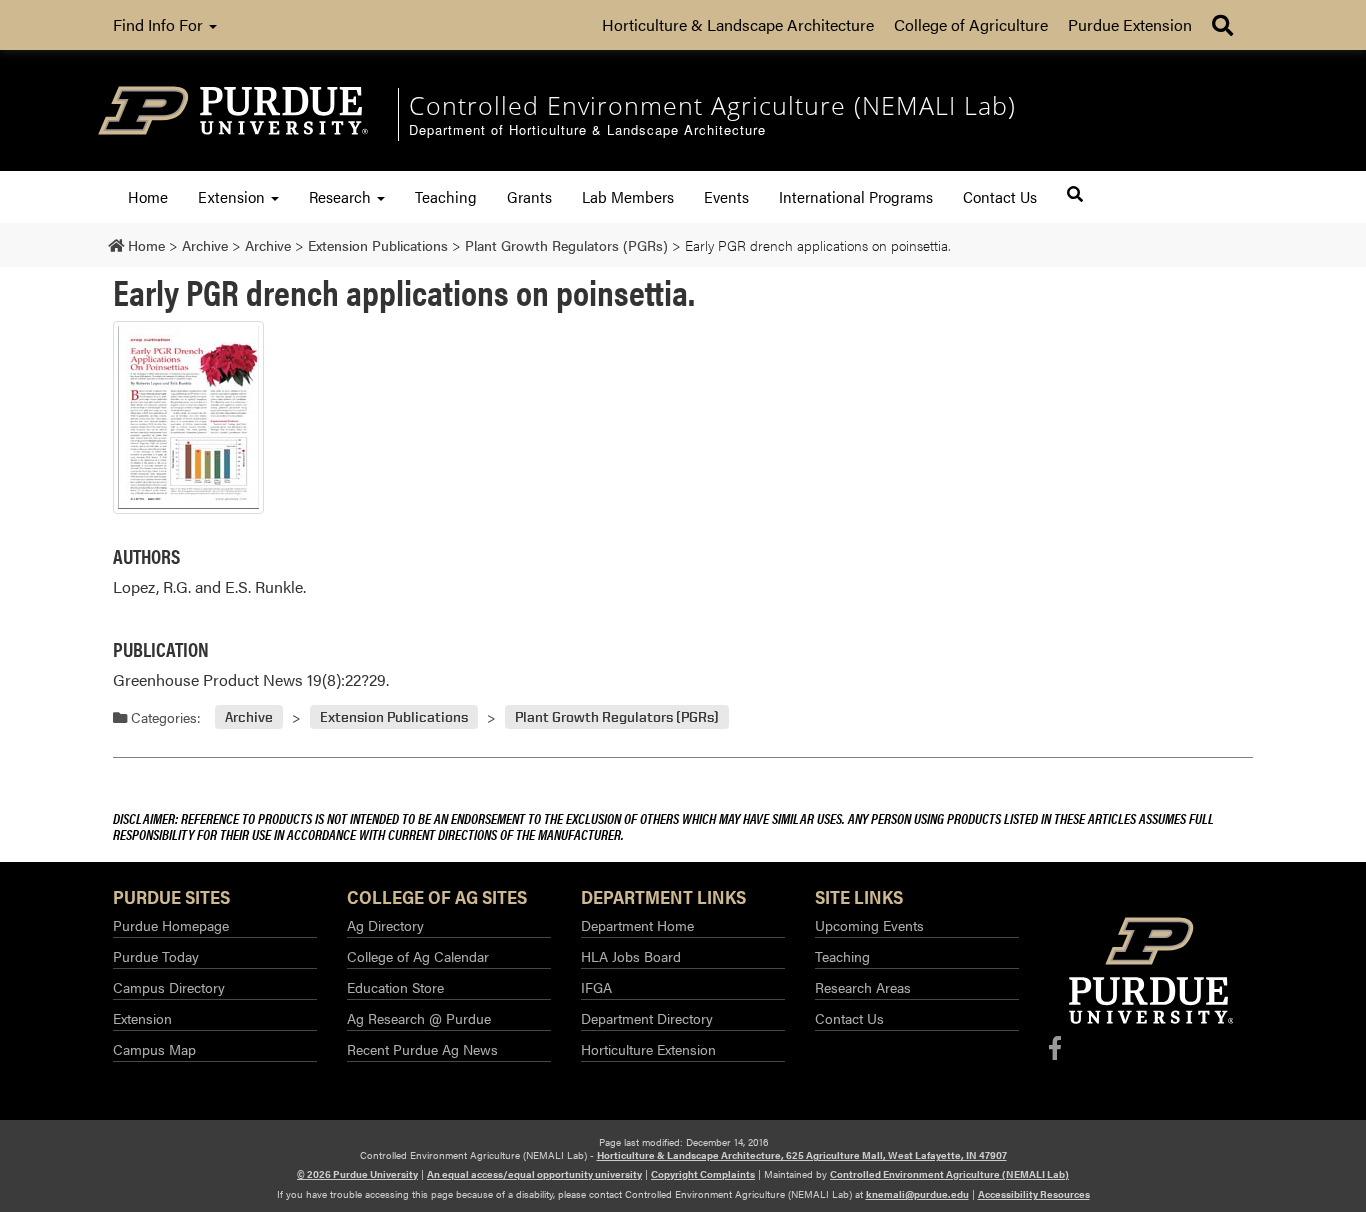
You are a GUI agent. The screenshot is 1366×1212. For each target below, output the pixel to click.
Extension (233, 196)
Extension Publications (394, 717)
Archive (249, 717)
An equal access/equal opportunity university (534, 1174)
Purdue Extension (1130, 24)
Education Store (395, 987)
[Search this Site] (1075, 194)
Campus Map (154, 1049)
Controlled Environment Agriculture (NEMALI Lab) (949, 1174)
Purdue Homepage (171, 925)
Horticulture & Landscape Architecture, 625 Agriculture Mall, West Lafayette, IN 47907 (802, 1155)
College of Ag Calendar (418, 956)
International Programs (856, 196)
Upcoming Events (869, 925)
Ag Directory (385, 925)
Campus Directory (169, 987)
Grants (529, 196)
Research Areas (863, 987)
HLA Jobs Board (631, 956)
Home (148, 196)
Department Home (637, 925)
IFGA (596, 987)
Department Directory (647, 1018)
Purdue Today (156, 956)
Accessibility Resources (1034, 1194)
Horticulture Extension (648, 1049)
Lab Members (628, 196)
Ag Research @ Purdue (419, 1018)
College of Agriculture (971, 24)
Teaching (446, 196)
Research (342, 196)
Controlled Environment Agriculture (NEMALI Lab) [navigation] (712, 105)
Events (726, 196)
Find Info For (160, 24)
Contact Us (1000, 196)
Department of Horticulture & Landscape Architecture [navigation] (587, 130)
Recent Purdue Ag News (422, 1049)
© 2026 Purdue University (357, 1174)
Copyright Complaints (703, 1174)
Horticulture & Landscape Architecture (738, 24)
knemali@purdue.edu (917, 1194)
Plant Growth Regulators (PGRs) (617, 717)
